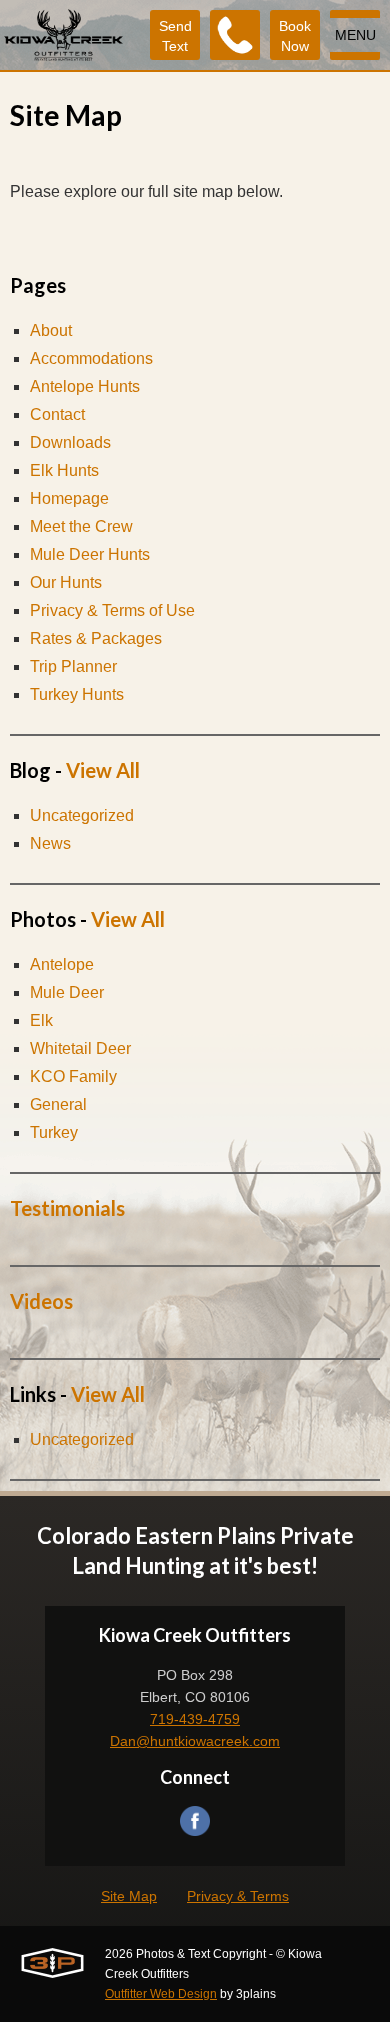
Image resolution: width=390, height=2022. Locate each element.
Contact (57, 414)
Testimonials (67, 1208)
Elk (41, 1020)
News (50, 843)
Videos (41, 1301)
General (58, 1104)
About (51, 330)
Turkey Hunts (77, 694)
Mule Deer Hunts (90, 554)
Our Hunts (66, 582)
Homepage (69, 498)
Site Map (129, 1896)
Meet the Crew (81, 526)
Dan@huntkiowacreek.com (195, 1741)
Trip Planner (73, 666)
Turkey (54, 1132)
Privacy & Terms (238, 1896)
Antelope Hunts (85, 386)
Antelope (62, 964)
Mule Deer (67, 992)
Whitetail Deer (80, 1048)
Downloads (70, 442)
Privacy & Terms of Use (112, 610)
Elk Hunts (64, 470)
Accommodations (91, 358)
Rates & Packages (96, 638)
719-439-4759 (195, 1719)
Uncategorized (82, 815)
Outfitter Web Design (161, 1994)
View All (103, 770)
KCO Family (73, 1076)
